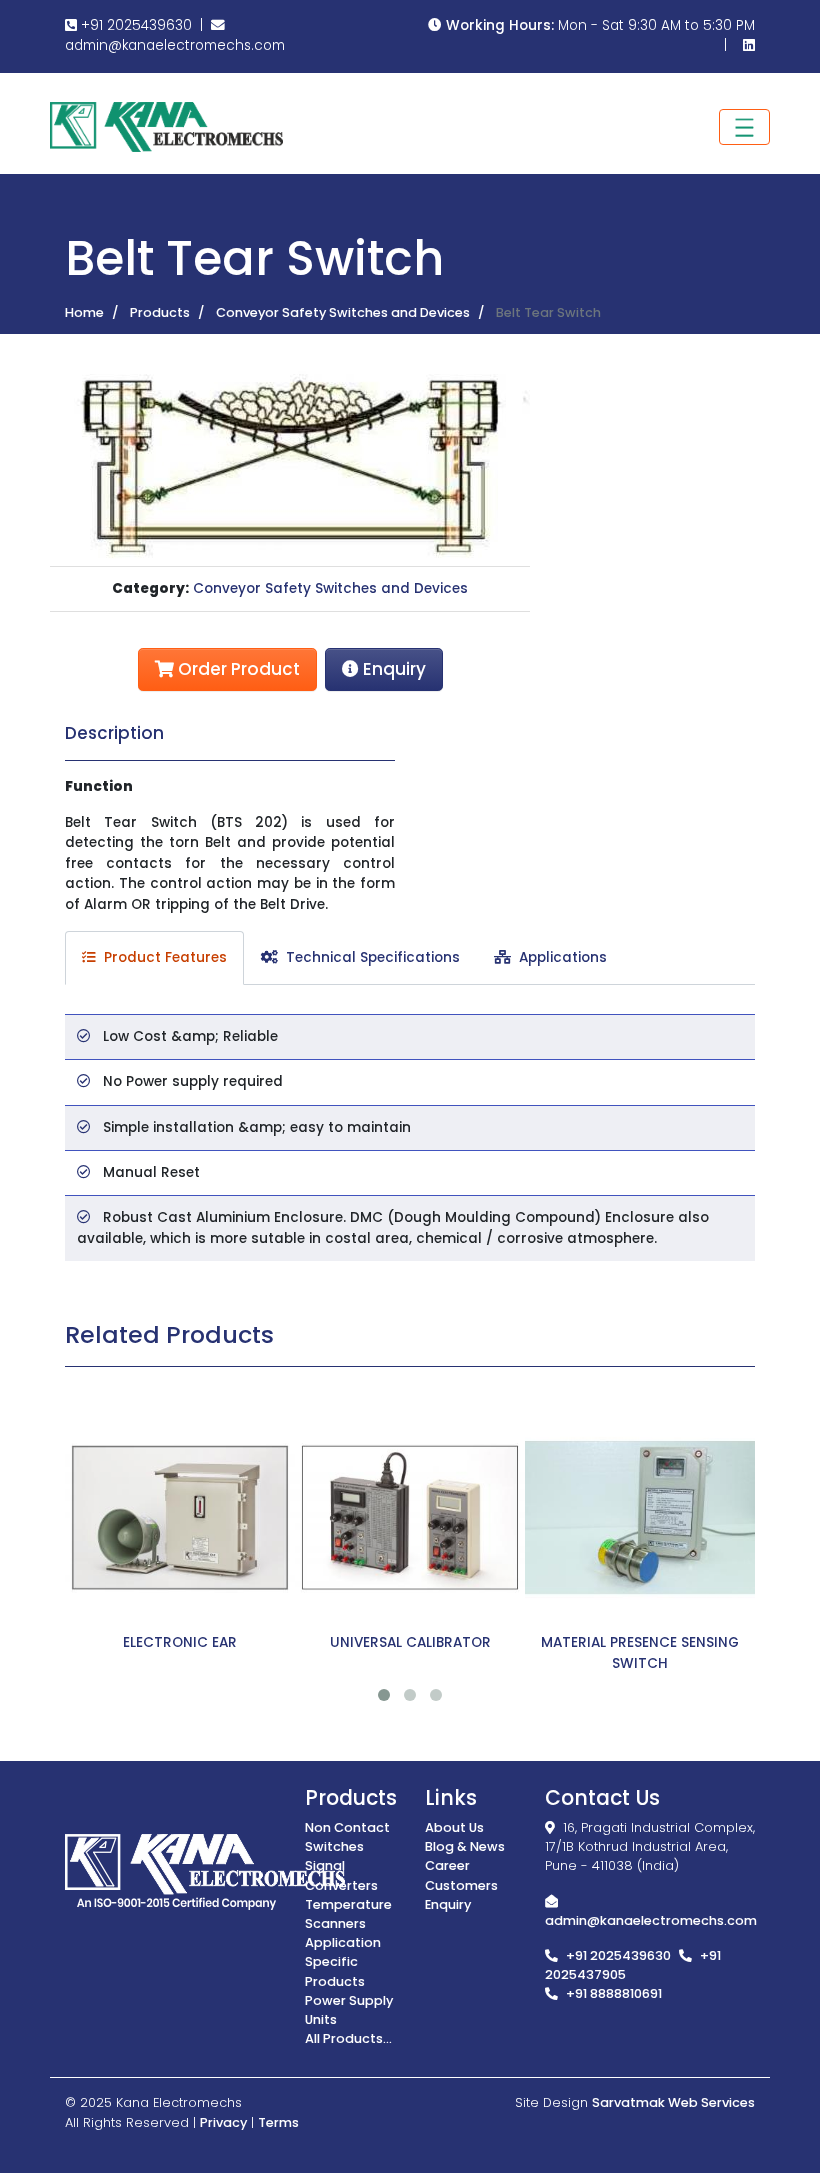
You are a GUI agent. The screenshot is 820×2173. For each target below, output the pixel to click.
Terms (278, 2122)
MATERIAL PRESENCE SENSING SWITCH (640, 1652)
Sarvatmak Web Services (673, 2102)
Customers (461, 1885)
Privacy (223, 2122)
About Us (454, 1827)
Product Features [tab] (161, 957)
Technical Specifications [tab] (369, 957)
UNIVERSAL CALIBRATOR (410, 1642)
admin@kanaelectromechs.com (175, 45)
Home (84, 312)
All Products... (348, 2038)
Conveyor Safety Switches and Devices (343, 312)
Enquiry (392, 669)
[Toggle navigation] (745, 127)
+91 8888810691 (614, 1993)
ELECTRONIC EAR (180, 1642)
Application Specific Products (343, 1961)
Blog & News (465, 1846)
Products (160, 312)
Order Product (237, 669)
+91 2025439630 (134, 25)
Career (447, 1865)
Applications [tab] (559, 957)
